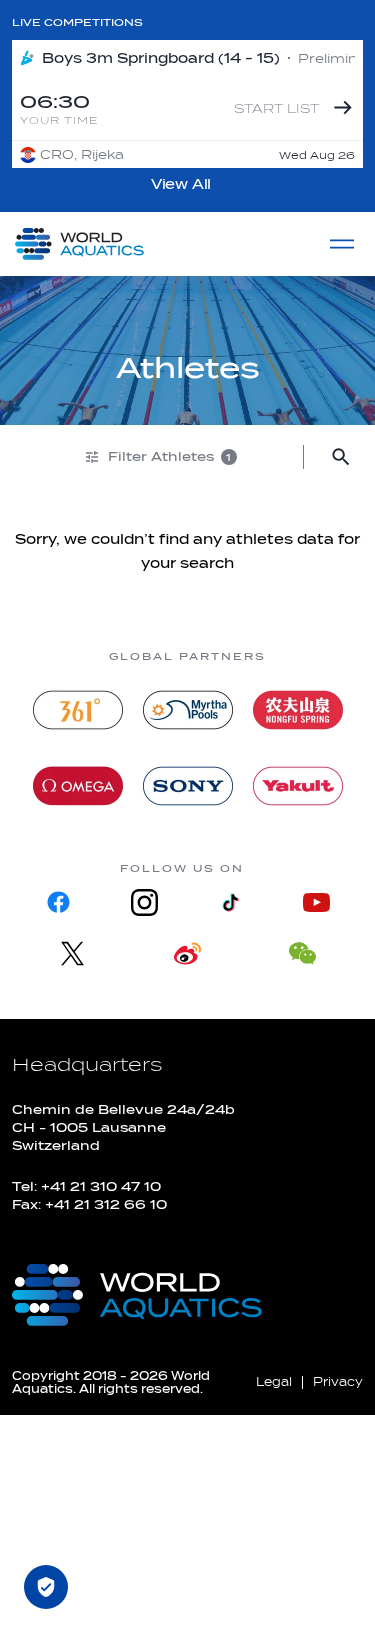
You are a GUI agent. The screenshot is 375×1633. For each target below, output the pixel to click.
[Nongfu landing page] (298, 710)
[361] (78, 710)
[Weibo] (187, 953)
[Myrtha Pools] (188, 710)
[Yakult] (298, 786)
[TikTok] (231, 902)
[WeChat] (302, 953)
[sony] (188, 786)
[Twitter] (72, 953)
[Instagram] (144, 902)
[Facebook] (58, 902)
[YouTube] (317, 902)
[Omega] (78, 786)
